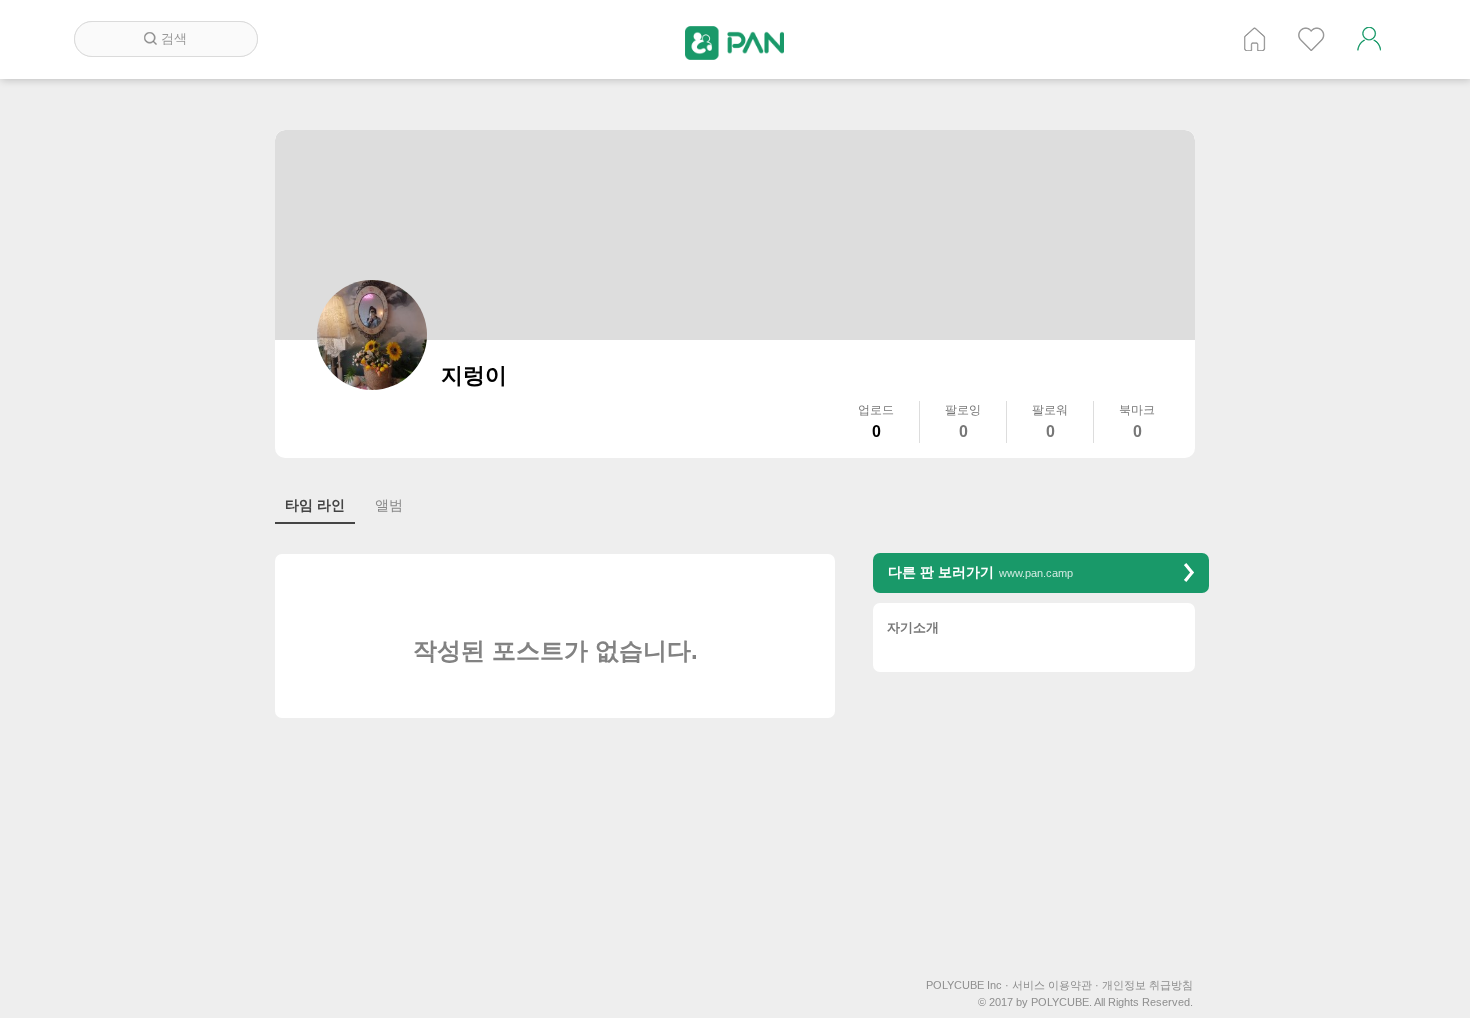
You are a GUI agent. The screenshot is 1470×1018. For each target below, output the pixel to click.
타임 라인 (315, 505)
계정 (1369, 39)
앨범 (389, 505)
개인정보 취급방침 (1147, 985)
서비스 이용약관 (1055, 985)
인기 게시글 (1311, 39)
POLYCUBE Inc (967, 985)
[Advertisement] (1041, 827)
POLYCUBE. (1061, 1002)
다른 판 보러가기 (980, 572)
